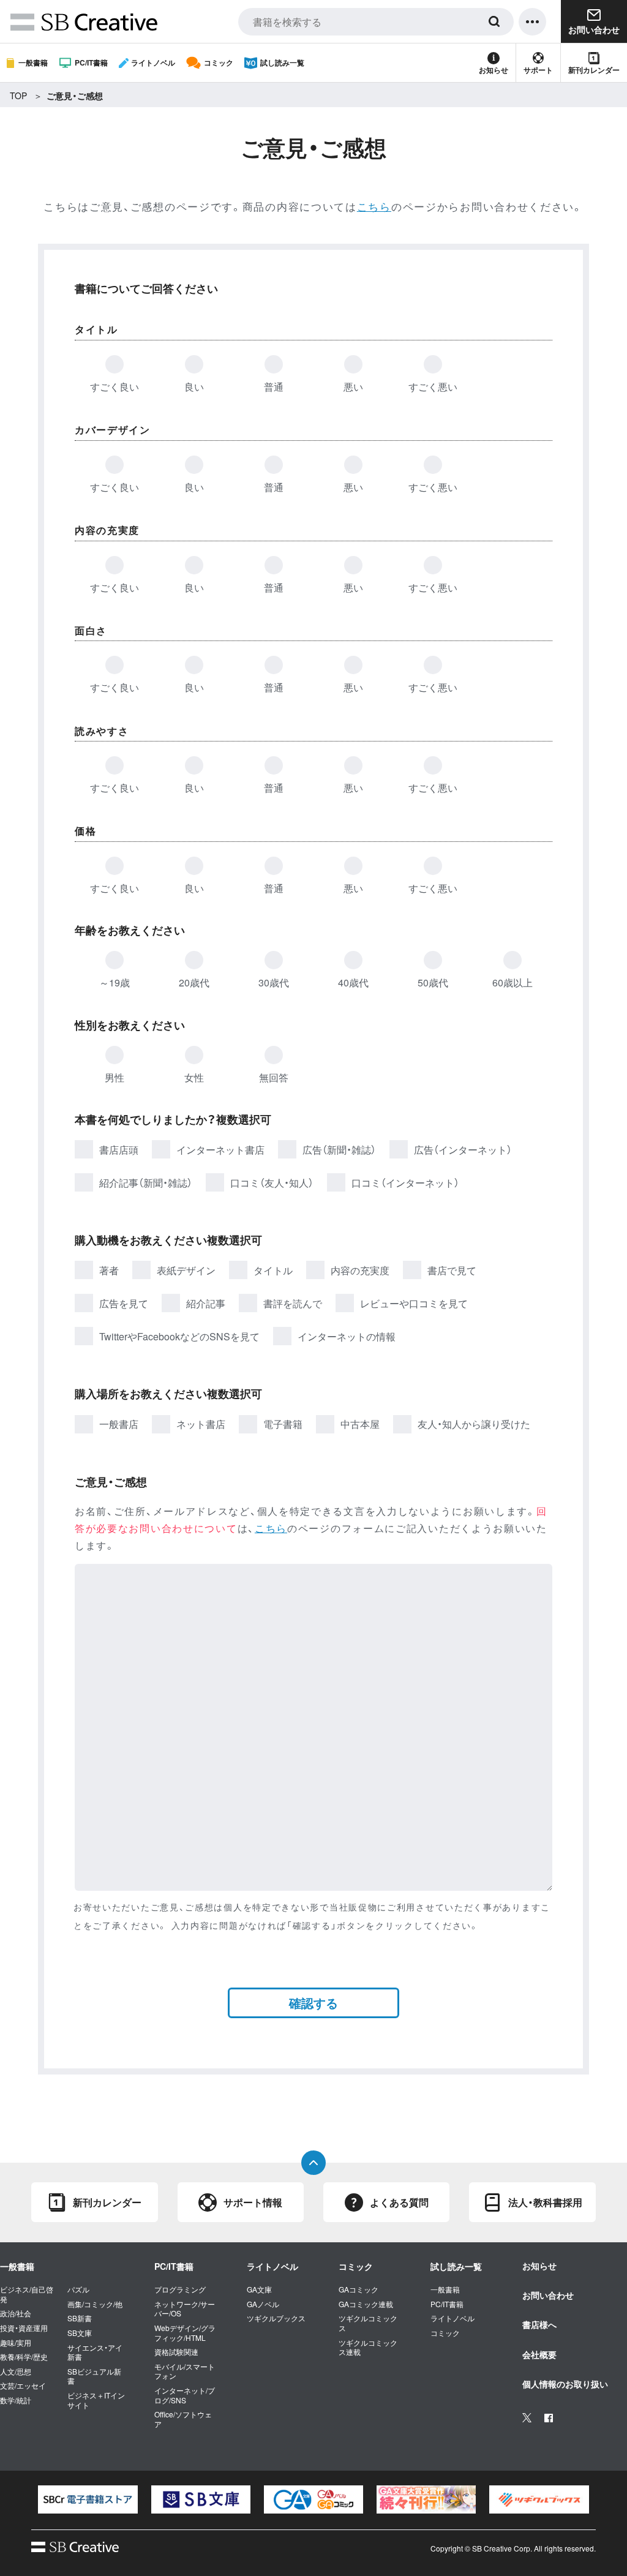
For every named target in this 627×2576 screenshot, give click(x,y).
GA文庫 (259, 2289)
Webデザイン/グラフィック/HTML (185, 2333)
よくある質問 (399, 2202)
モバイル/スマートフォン (185, 2371)
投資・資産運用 (24, 2328)
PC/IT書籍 (91, 62)
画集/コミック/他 (95, 2304)
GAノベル (263, 2304)
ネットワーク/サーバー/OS (185, 2309)
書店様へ (539, 2324)
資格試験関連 (176, 2352)
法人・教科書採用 (545, 2202)
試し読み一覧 (282, 62)
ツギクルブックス (276, 2318)
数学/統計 (16, 2400)
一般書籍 (33, 62)
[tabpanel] (88, 2499)
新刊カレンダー (594, 70)
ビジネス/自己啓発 (27, 2294)
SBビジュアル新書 (94, 2376)
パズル (78, 2289)
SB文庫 (80, 2333)
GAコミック (359, 2289)
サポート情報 (253, 2202)
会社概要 (539, 2354)
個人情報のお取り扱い (565, 2384)
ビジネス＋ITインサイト (96, 2400)
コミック (219, 62)
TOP (18, 96)
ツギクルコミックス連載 (368, 2347)
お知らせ (494, 70)
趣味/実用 (16, 2343)
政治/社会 (16, 2313)
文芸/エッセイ (23, 2386)
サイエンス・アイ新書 (95, 2352)
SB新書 (80, 2318)
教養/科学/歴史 (24, 2357)
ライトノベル (153, 62)
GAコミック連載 (366, 2304)
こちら (374, 206)
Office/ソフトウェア (183, 2419)
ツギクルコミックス (368, 2323)
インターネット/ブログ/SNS (185, 2395)
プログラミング (180, 2289)
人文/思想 (16, 2371)
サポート (538, 70)
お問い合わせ (548, 2295)
